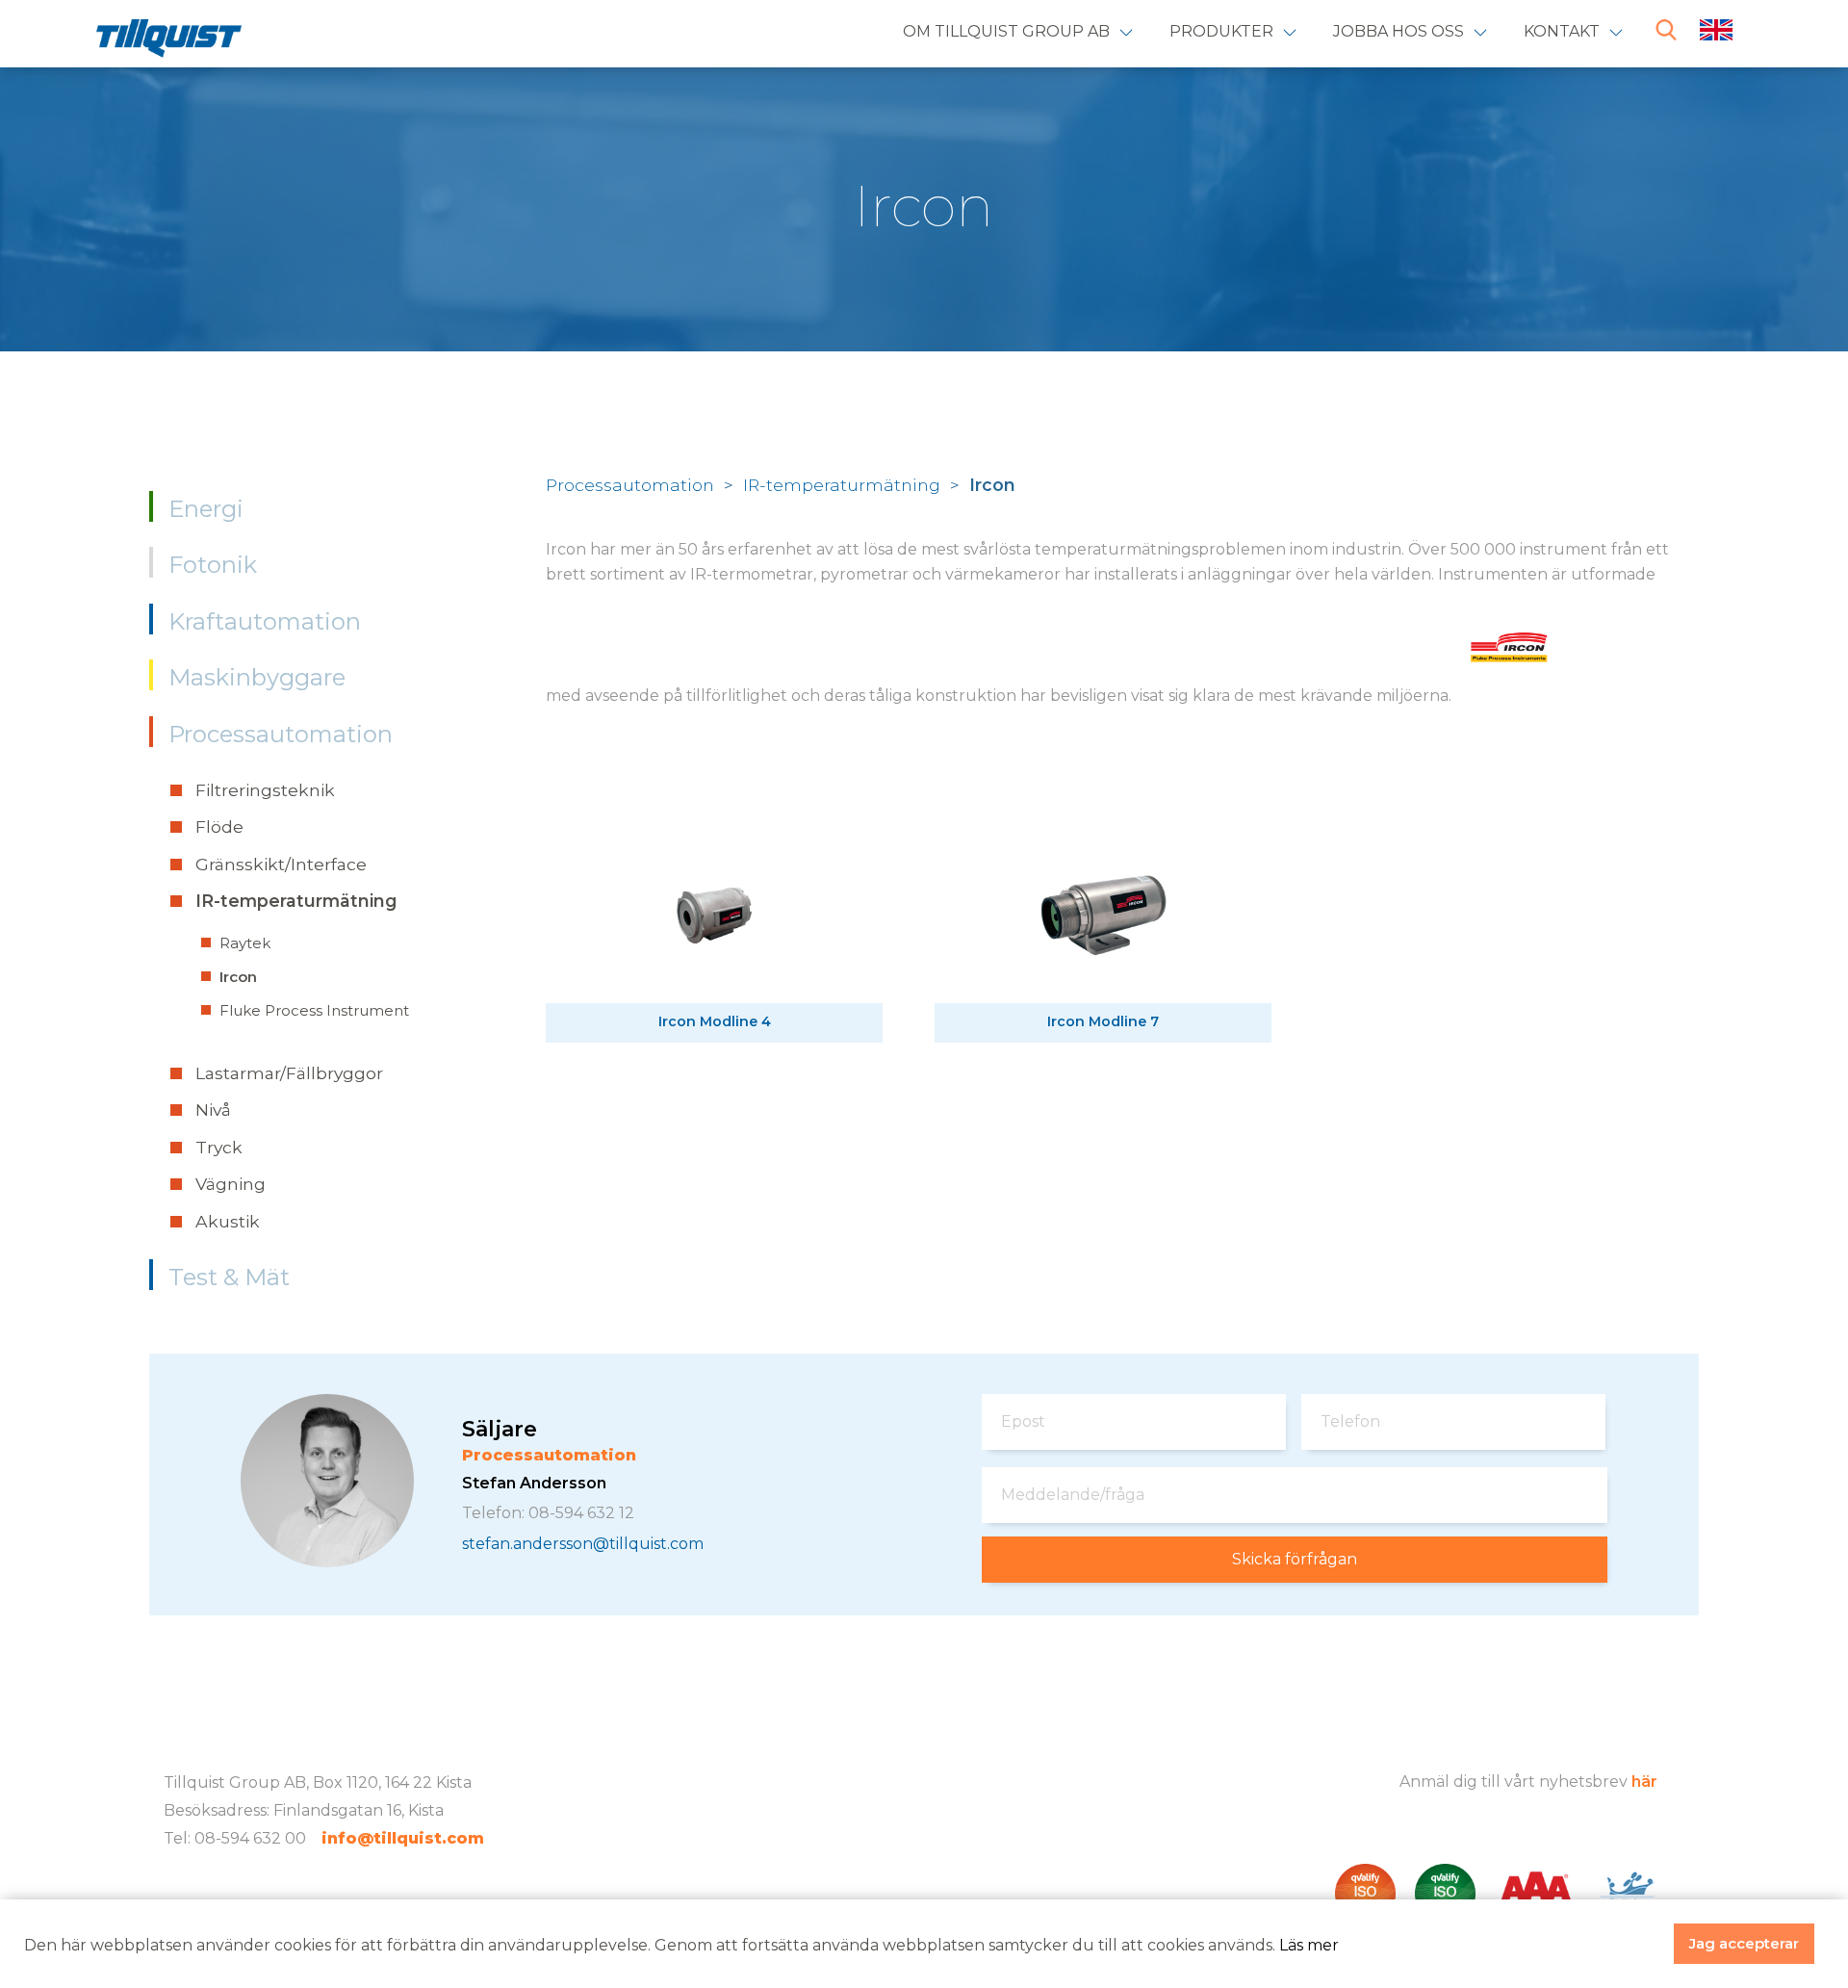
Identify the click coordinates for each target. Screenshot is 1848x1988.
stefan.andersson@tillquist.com (583, 1544)
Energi (206, 509)
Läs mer (1309, 1945)
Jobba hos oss (1399, 31)
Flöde (219, 826)
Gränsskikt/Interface (281, 864)
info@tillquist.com (403, 1838)
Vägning (231, 1184)
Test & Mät (229, 1277)
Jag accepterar (1744, 1943)
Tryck (219, 1147)
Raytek (245, 943)
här (1644, 1781)
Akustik (228, 1221)
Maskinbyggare (257, 677)
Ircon (238, 977)
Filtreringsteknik (265, 790)
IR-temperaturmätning (296, 901)
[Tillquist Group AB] (169, 42)
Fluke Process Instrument (314, 1010)
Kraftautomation (265, 621)
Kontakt (1562, 31)
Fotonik (213, 565)
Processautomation (281, 734)
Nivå (213, 1110)
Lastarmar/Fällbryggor (289, 1073)
